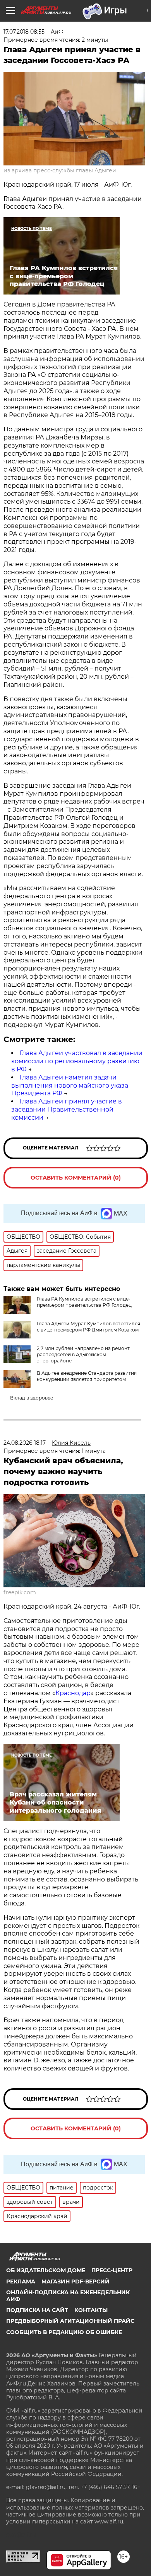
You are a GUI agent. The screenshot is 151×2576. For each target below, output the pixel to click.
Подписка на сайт (37, 2310)
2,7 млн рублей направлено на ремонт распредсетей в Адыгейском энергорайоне (83, 1354)
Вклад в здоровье (32, 1398)
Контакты (91, 2310)
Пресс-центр (112, 2270)
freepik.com (20, 1592)
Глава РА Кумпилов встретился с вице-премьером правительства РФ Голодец (84, 1302)
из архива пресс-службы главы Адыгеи (60, 170)
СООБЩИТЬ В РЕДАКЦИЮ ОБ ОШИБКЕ (64, 2332)
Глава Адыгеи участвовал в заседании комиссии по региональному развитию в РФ (77, 1061)
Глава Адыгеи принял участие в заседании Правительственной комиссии (67, 1109)
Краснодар (73, 1693)
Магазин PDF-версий (75, 2281)
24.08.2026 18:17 (25, 1443)
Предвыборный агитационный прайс (70, 2321)
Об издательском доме (46, 2270)
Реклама (21, 2281)
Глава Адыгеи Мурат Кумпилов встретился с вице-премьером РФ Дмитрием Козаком (88, 1327)
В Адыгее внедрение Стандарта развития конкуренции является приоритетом (87, 1376)
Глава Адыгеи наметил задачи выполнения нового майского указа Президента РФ (70, 1085)
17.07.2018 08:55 (24, 32)
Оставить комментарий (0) (76, 1178)
